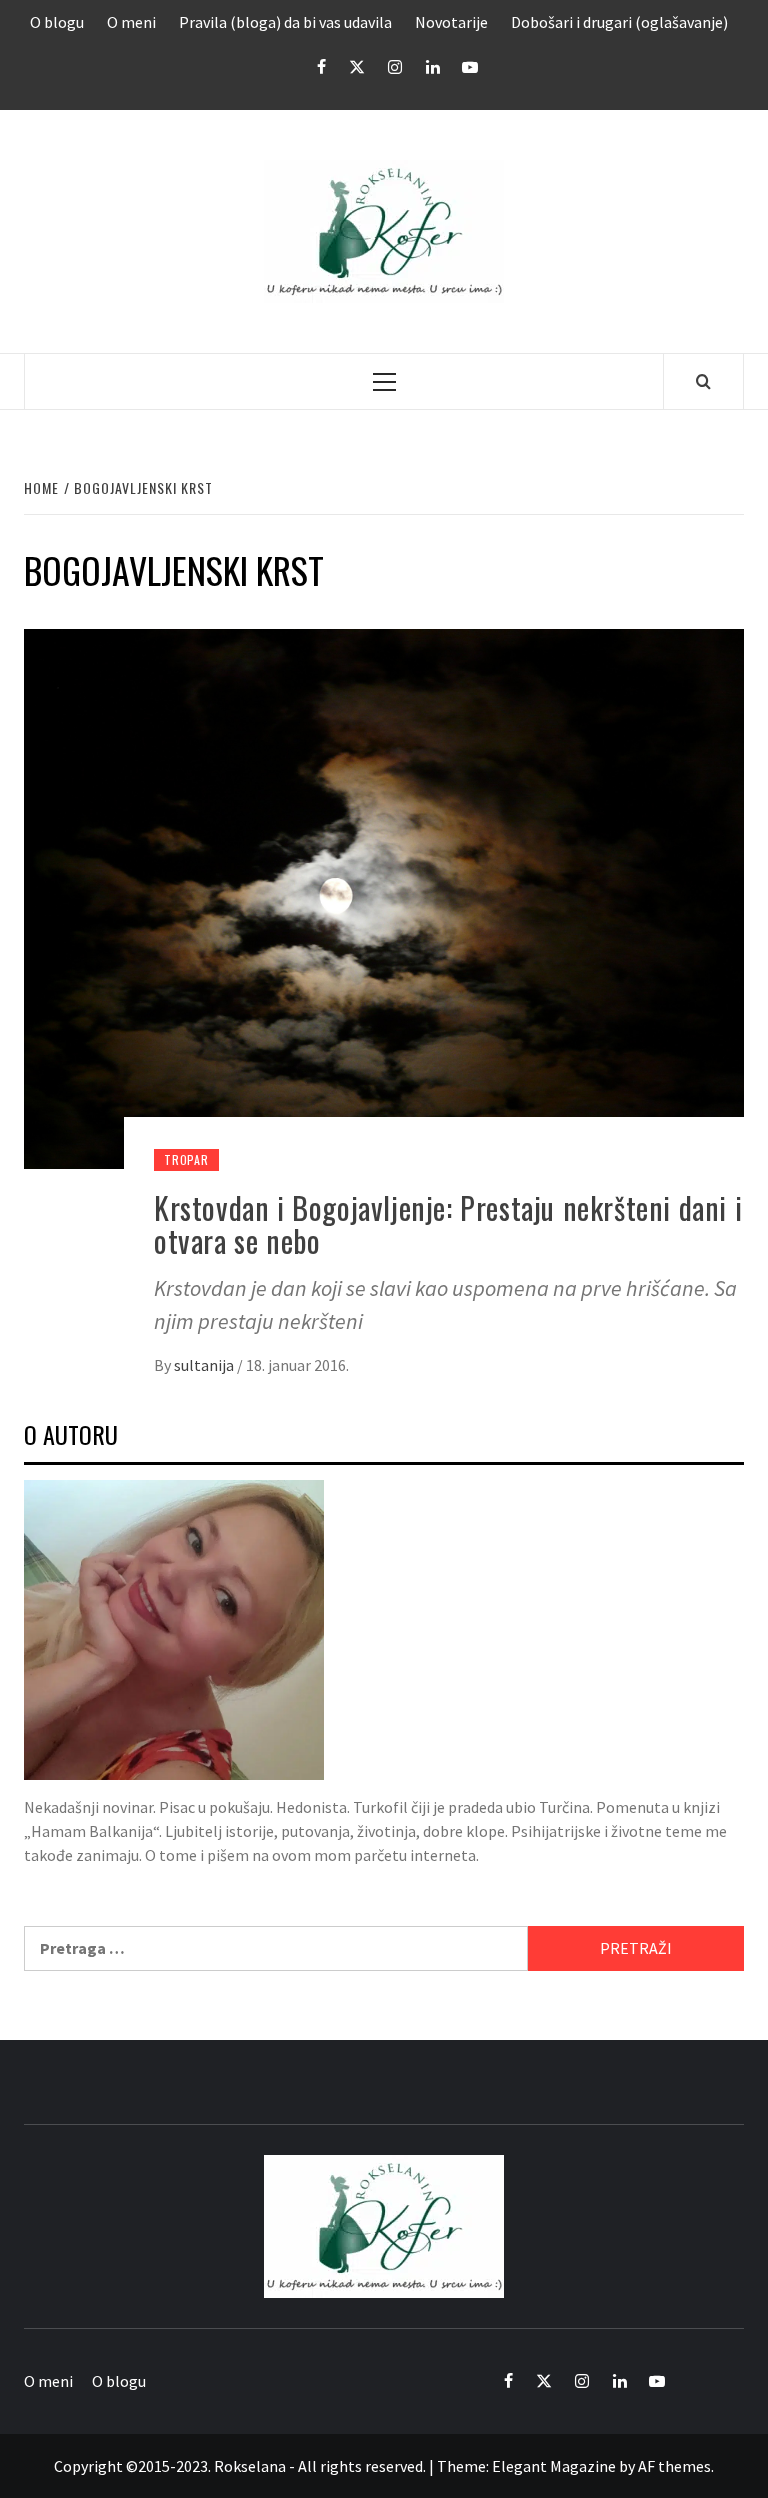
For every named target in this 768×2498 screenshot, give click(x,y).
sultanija (205, 1365)
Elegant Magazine (554, 2466)
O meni (131, 22)
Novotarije (451, 22)
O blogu (57, 22)
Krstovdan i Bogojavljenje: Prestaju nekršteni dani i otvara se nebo (448, 1224)
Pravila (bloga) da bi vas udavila (285, 22)
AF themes (674, 2466)
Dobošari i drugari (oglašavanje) (619, 22)
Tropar (186, 1159)
